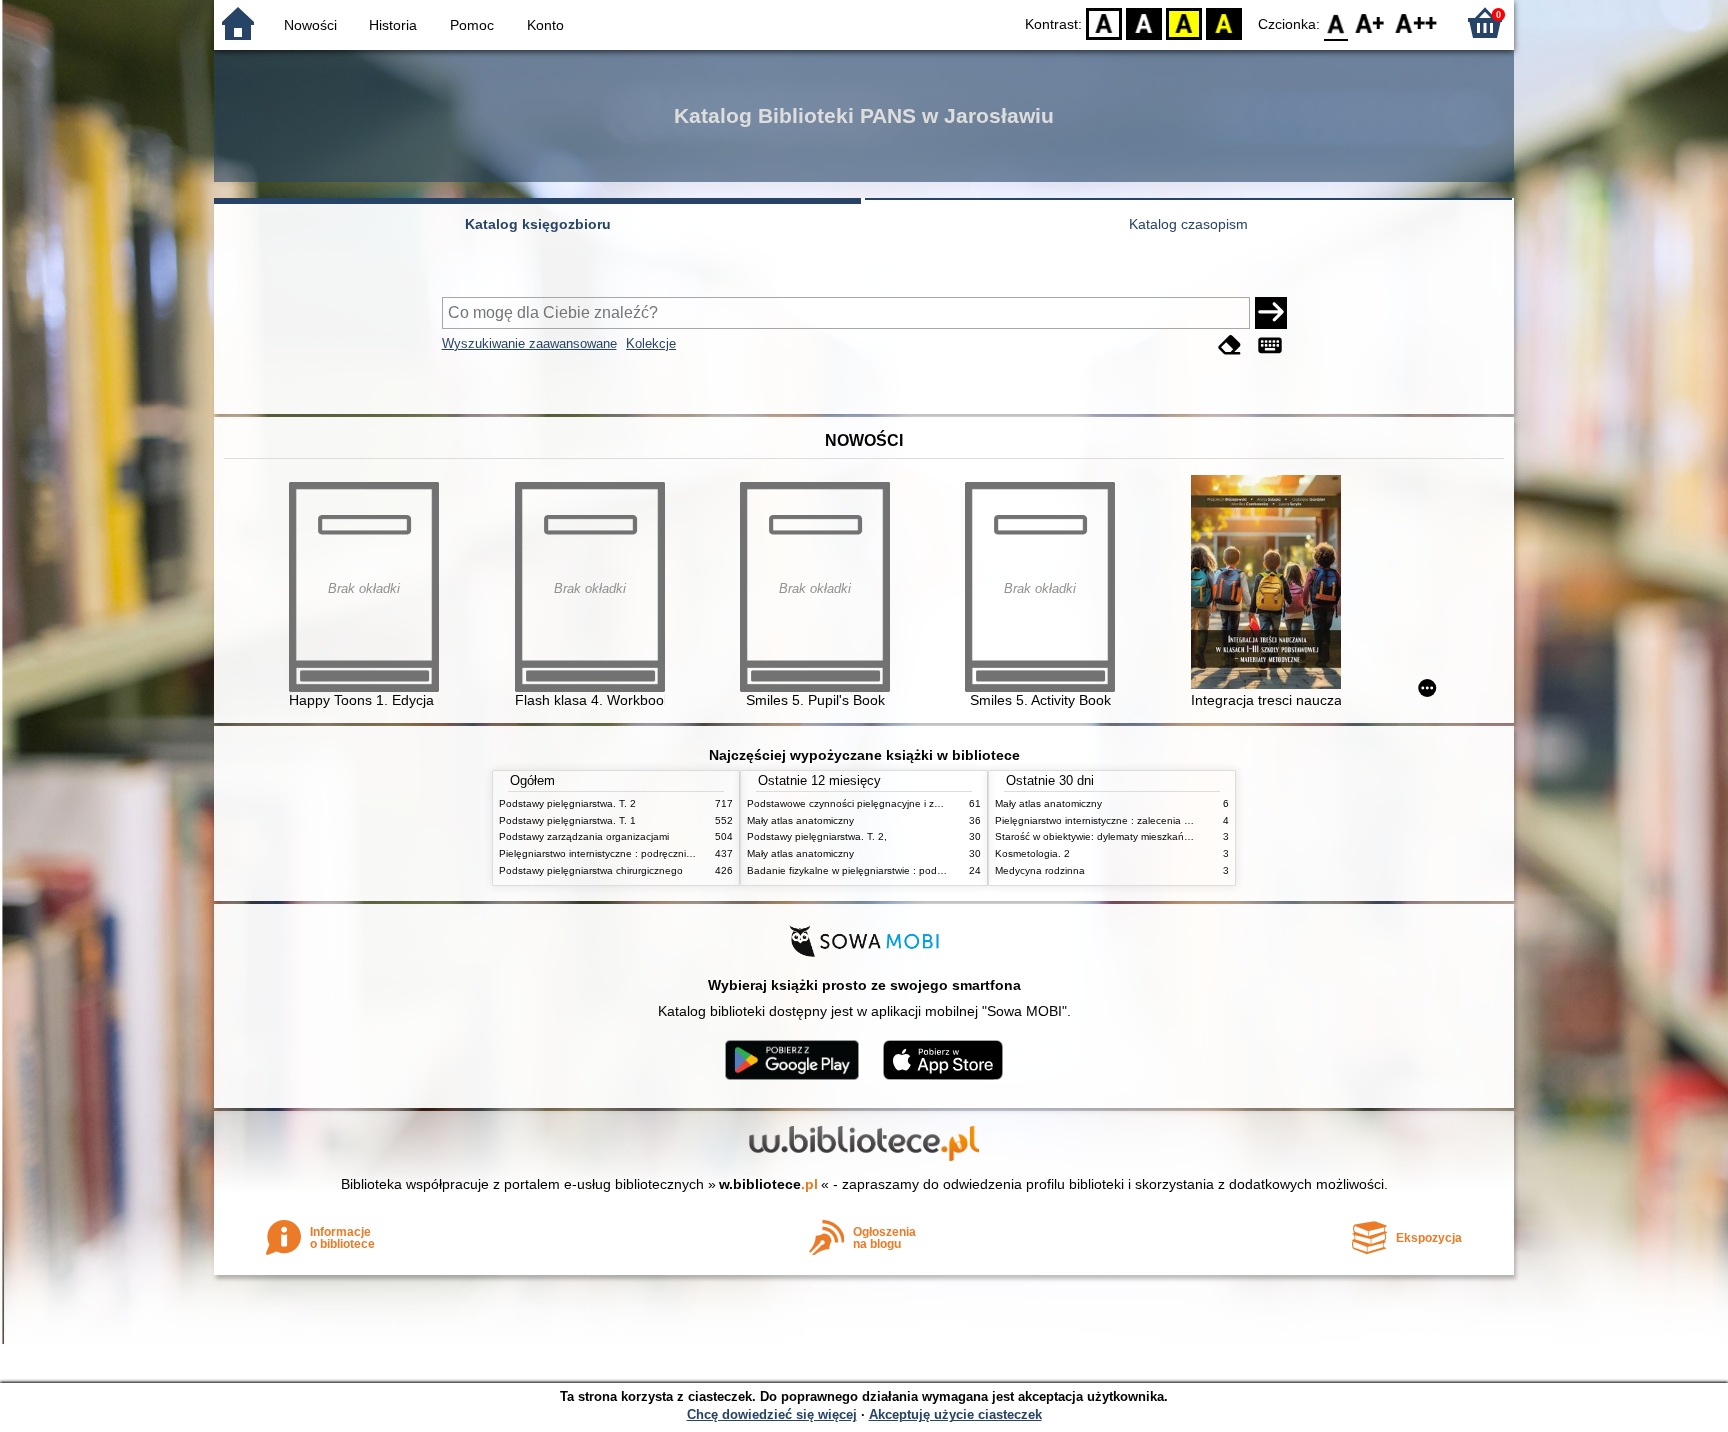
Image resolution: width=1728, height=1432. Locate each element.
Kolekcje (651, 343)
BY (1224, 22)
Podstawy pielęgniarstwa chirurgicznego (591, 870)
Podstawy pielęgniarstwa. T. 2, (817, 836)
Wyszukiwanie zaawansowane (529, 343)
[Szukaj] (1271, 313)
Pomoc (472, 25)
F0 (1336, 22)
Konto (545, 25)
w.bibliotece (768, 1184)
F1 (1370, 22)
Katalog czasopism (1188, 224)
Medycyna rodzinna (1040, 870)
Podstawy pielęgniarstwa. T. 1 (567, 820)
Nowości (310, 25)
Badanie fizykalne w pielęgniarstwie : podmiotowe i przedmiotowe (897, 870)
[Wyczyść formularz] (1230, 345)
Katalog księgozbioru (538, 224)
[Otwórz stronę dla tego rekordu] (1271, 584)
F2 (1416, 22)
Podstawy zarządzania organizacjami (584, 836)
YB (1184, 22)
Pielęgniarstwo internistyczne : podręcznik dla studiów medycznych (652, 853)
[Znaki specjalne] (1270, 345)
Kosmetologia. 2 (1032, 853)
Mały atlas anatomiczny (800, 820)
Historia (393, 25)
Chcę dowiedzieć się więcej (772, 1414)
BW (1144, 22)
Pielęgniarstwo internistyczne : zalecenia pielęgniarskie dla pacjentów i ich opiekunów (1191, 820)
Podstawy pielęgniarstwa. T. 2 (567, 803)
